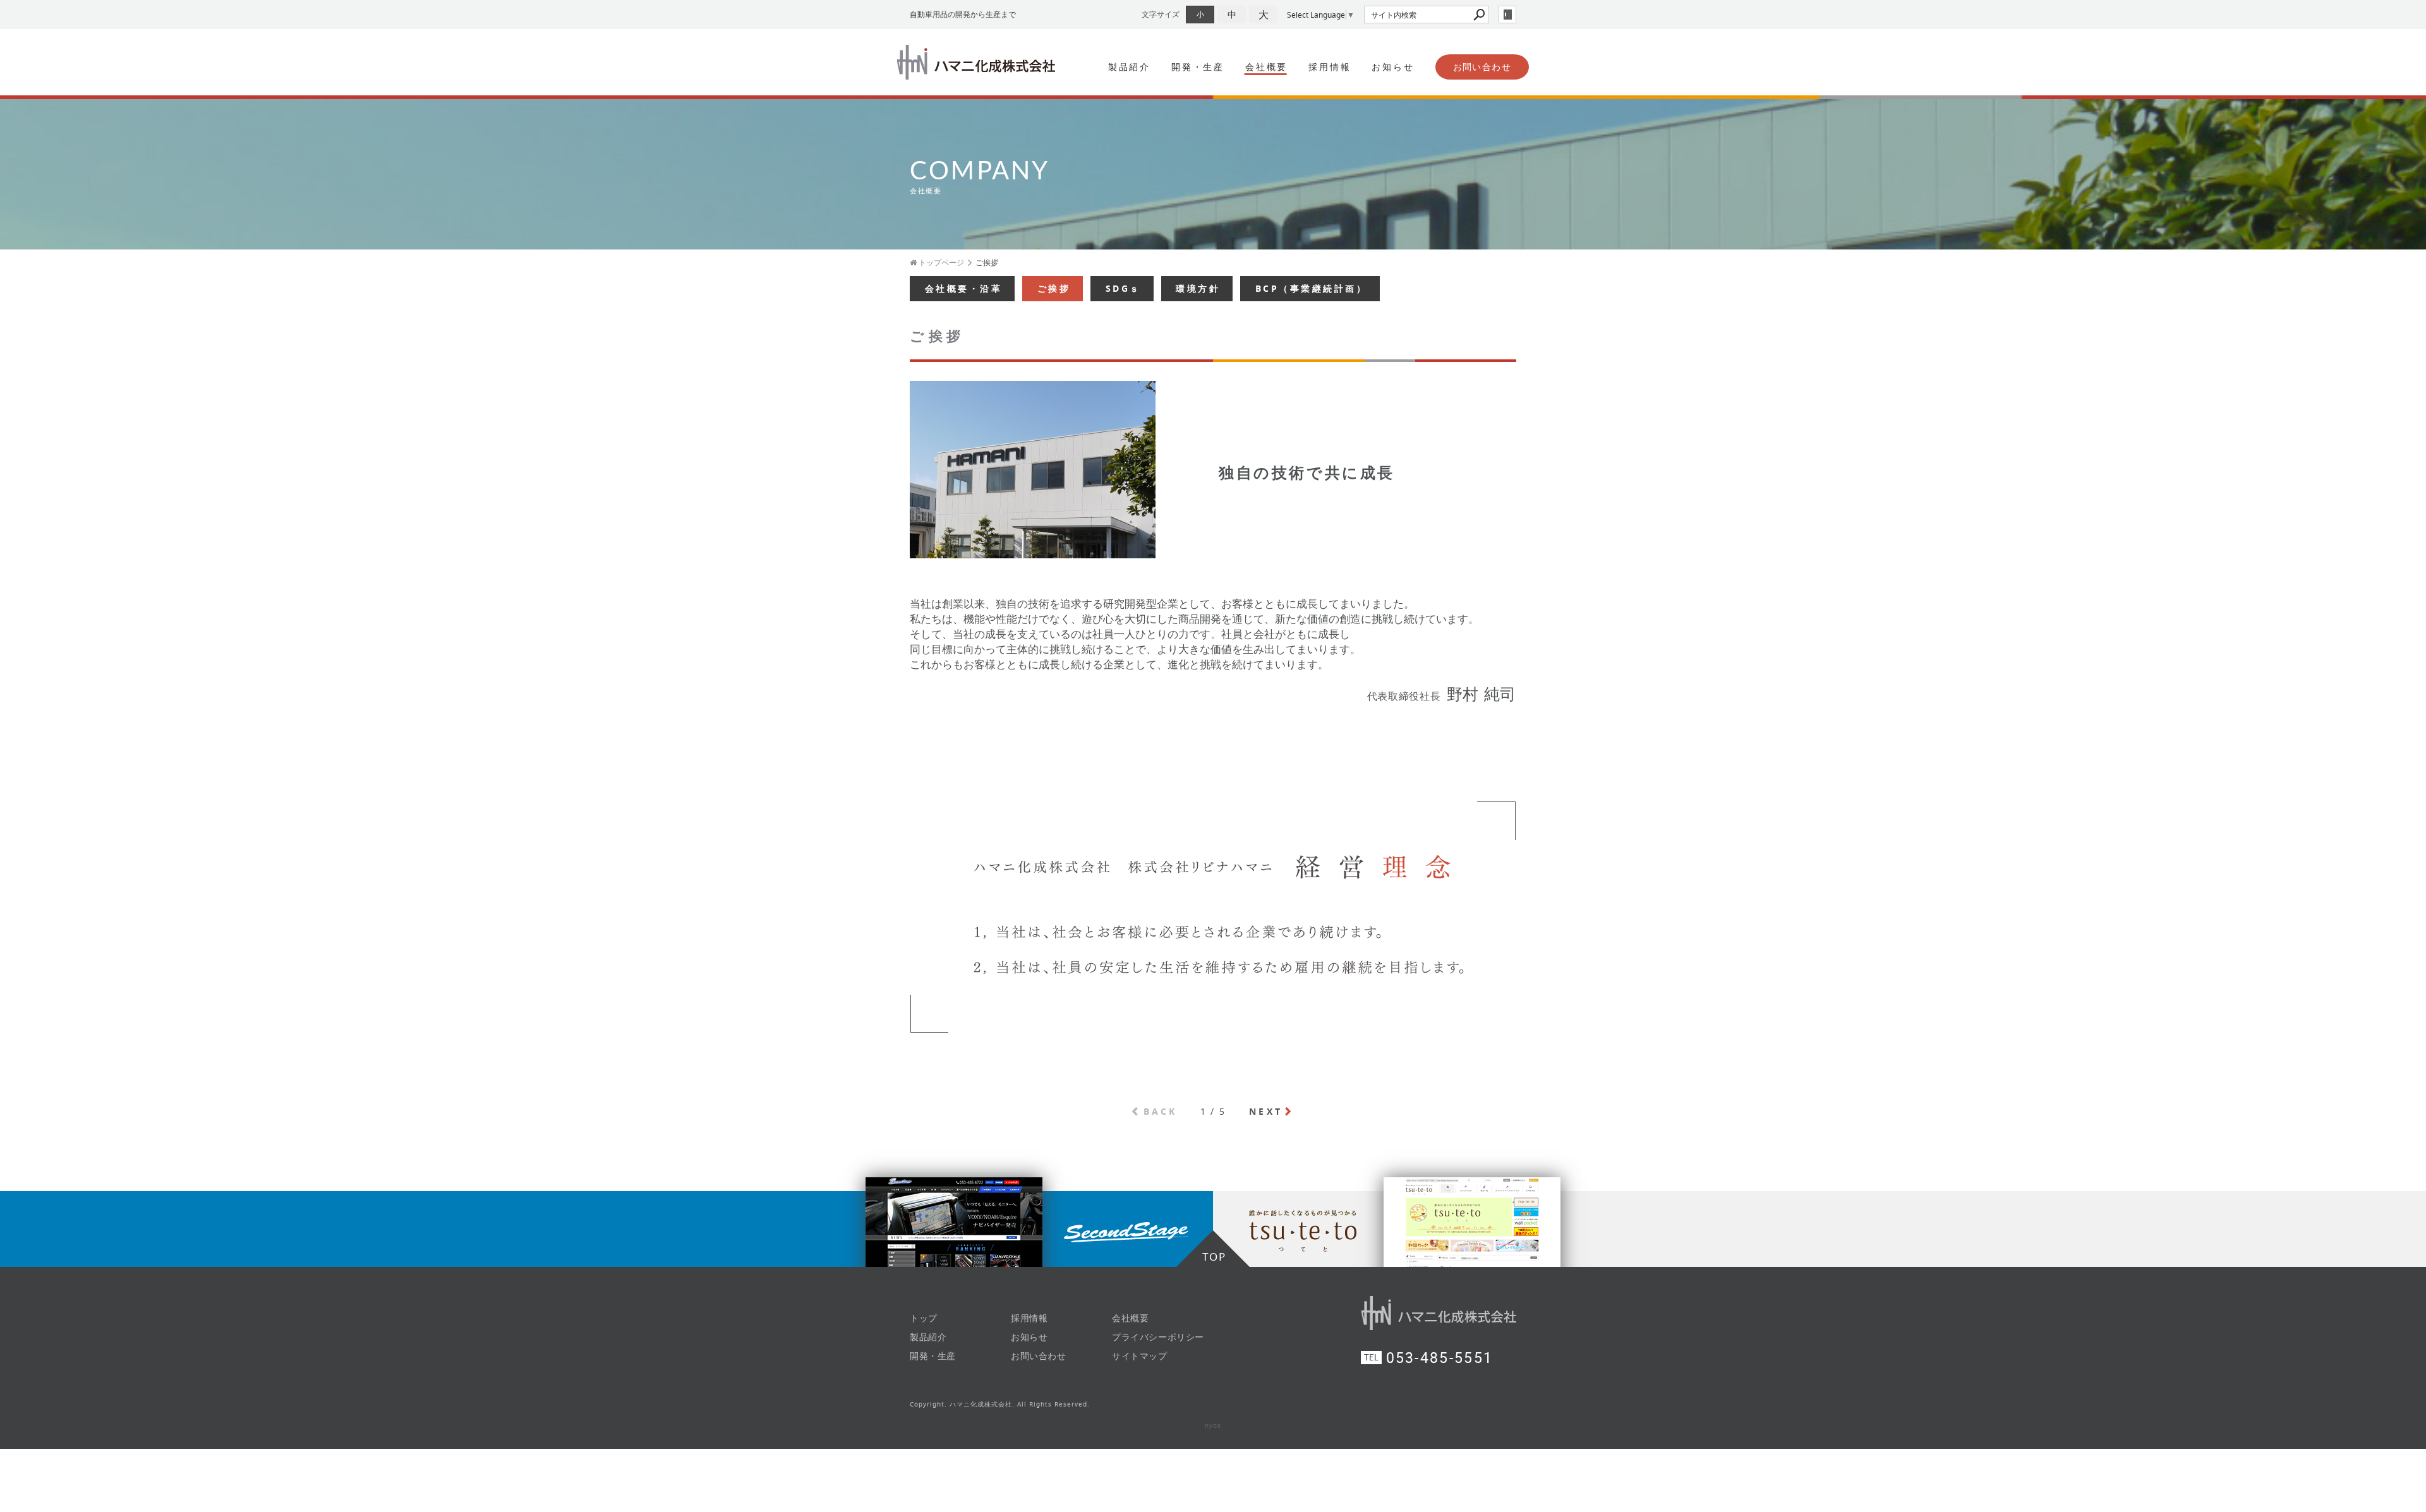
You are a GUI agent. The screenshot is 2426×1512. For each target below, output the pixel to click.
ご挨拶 (1054, 288)
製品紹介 (1129, 67)
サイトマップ (1140, 1356)
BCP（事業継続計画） (1312, 288)
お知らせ (1393, 67)
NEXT (1266, 1111)
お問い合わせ (1482, 67)
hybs (1213, 1426)
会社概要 (1266, 67)
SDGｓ (1123, 288)
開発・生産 (1198, 67)
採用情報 (1330, 67)
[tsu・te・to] (1819, 1229)
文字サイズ (1161, 14)
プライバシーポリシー (1158, 1337)
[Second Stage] (606, 1229)
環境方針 (1198, 288)
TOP (1214, 1257)
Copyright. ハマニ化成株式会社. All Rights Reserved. (1000, 1404)
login (1507, 15)
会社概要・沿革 (964, 288)
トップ (924, 1318)
